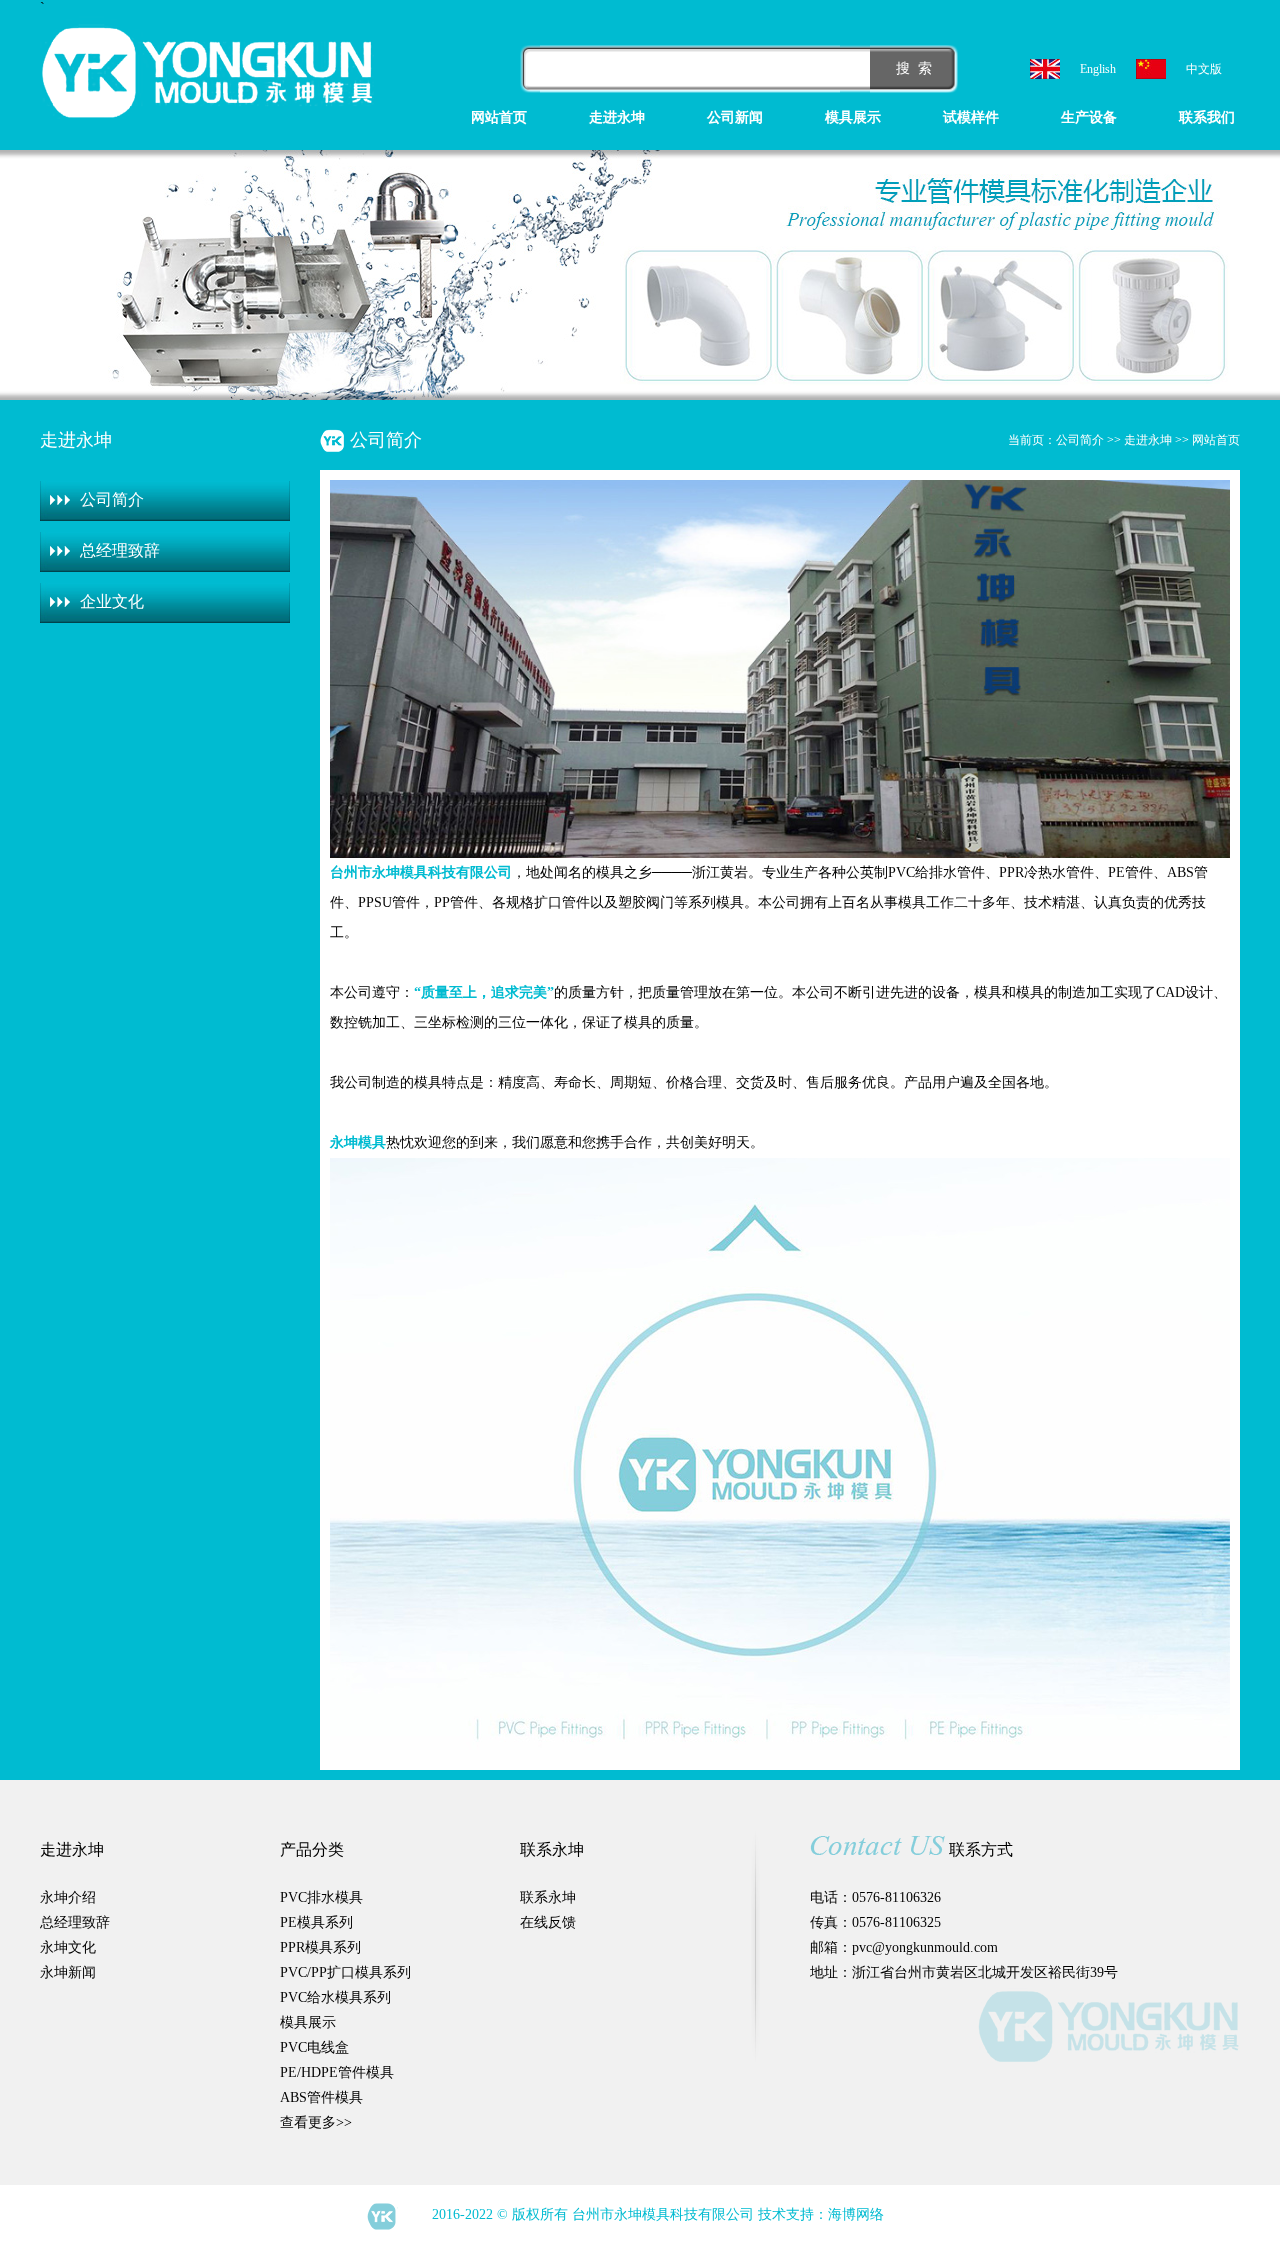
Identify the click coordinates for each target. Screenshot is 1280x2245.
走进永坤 (617, 117)
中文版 (1204, 69)
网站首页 (499, 117)
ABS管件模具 (321, 2097)
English (1098, 69)
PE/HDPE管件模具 (337, 2072)
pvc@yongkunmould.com (925, 1947)
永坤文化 (68, 1947)
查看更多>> (316, 2122)
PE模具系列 (316, 1922)
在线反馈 (548, 1922)
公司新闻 (735, 117)
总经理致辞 (120, 550)
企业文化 (112, 601)
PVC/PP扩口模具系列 (345, 1972)
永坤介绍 (68, 1897)
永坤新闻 (68, 1972)
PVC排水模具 (321, 1897)
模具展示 (853, 117)
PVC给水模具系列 (335, 1997)
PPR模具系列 (320, 1947)
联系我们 (1207, 117)
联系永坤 (548, 1897)
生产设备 (1089, 117)
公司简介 (112, 499)
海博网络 (856, 2214)
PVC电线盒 (314, 2047)
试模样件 (971, 117)
